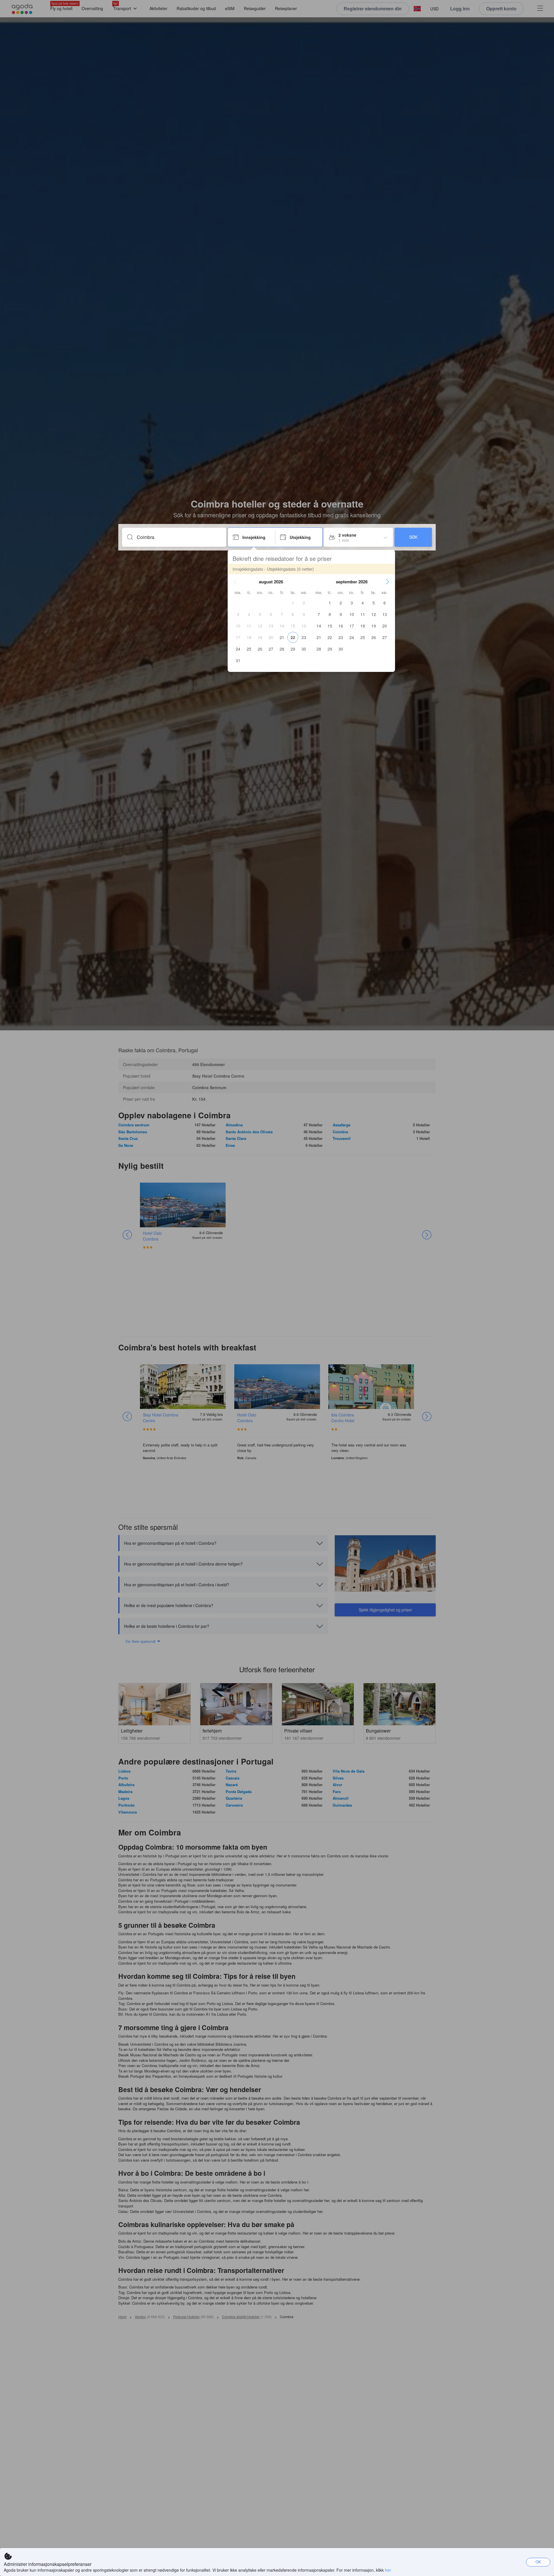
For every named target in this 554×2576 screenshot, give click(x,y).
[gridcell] (293, 603)
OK (538, 2562)
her (388, 2570)
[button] (235, 582)
